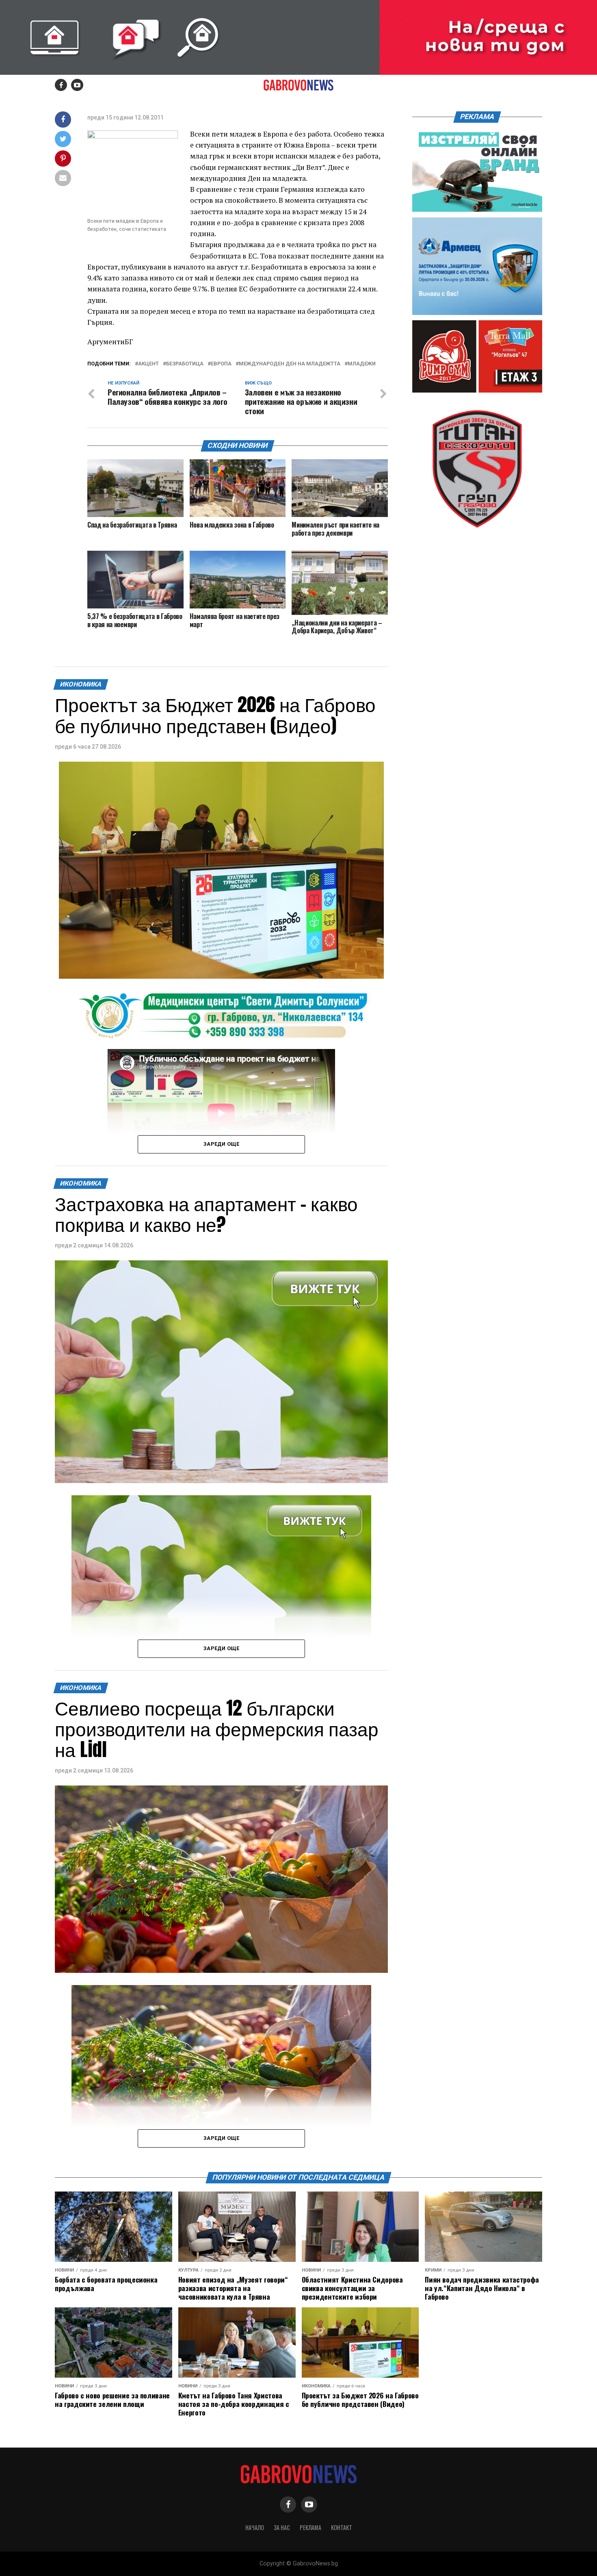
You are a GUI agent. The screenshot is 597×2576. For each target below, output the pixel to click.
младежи (362, 364)
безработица (185, 364)
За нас (282, 2527)
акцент (148, 364)
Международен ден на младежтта (290, 364)
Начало (255, 2527)
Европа (221, 364)
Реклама (310, 2527)
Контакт (342, 2527)
